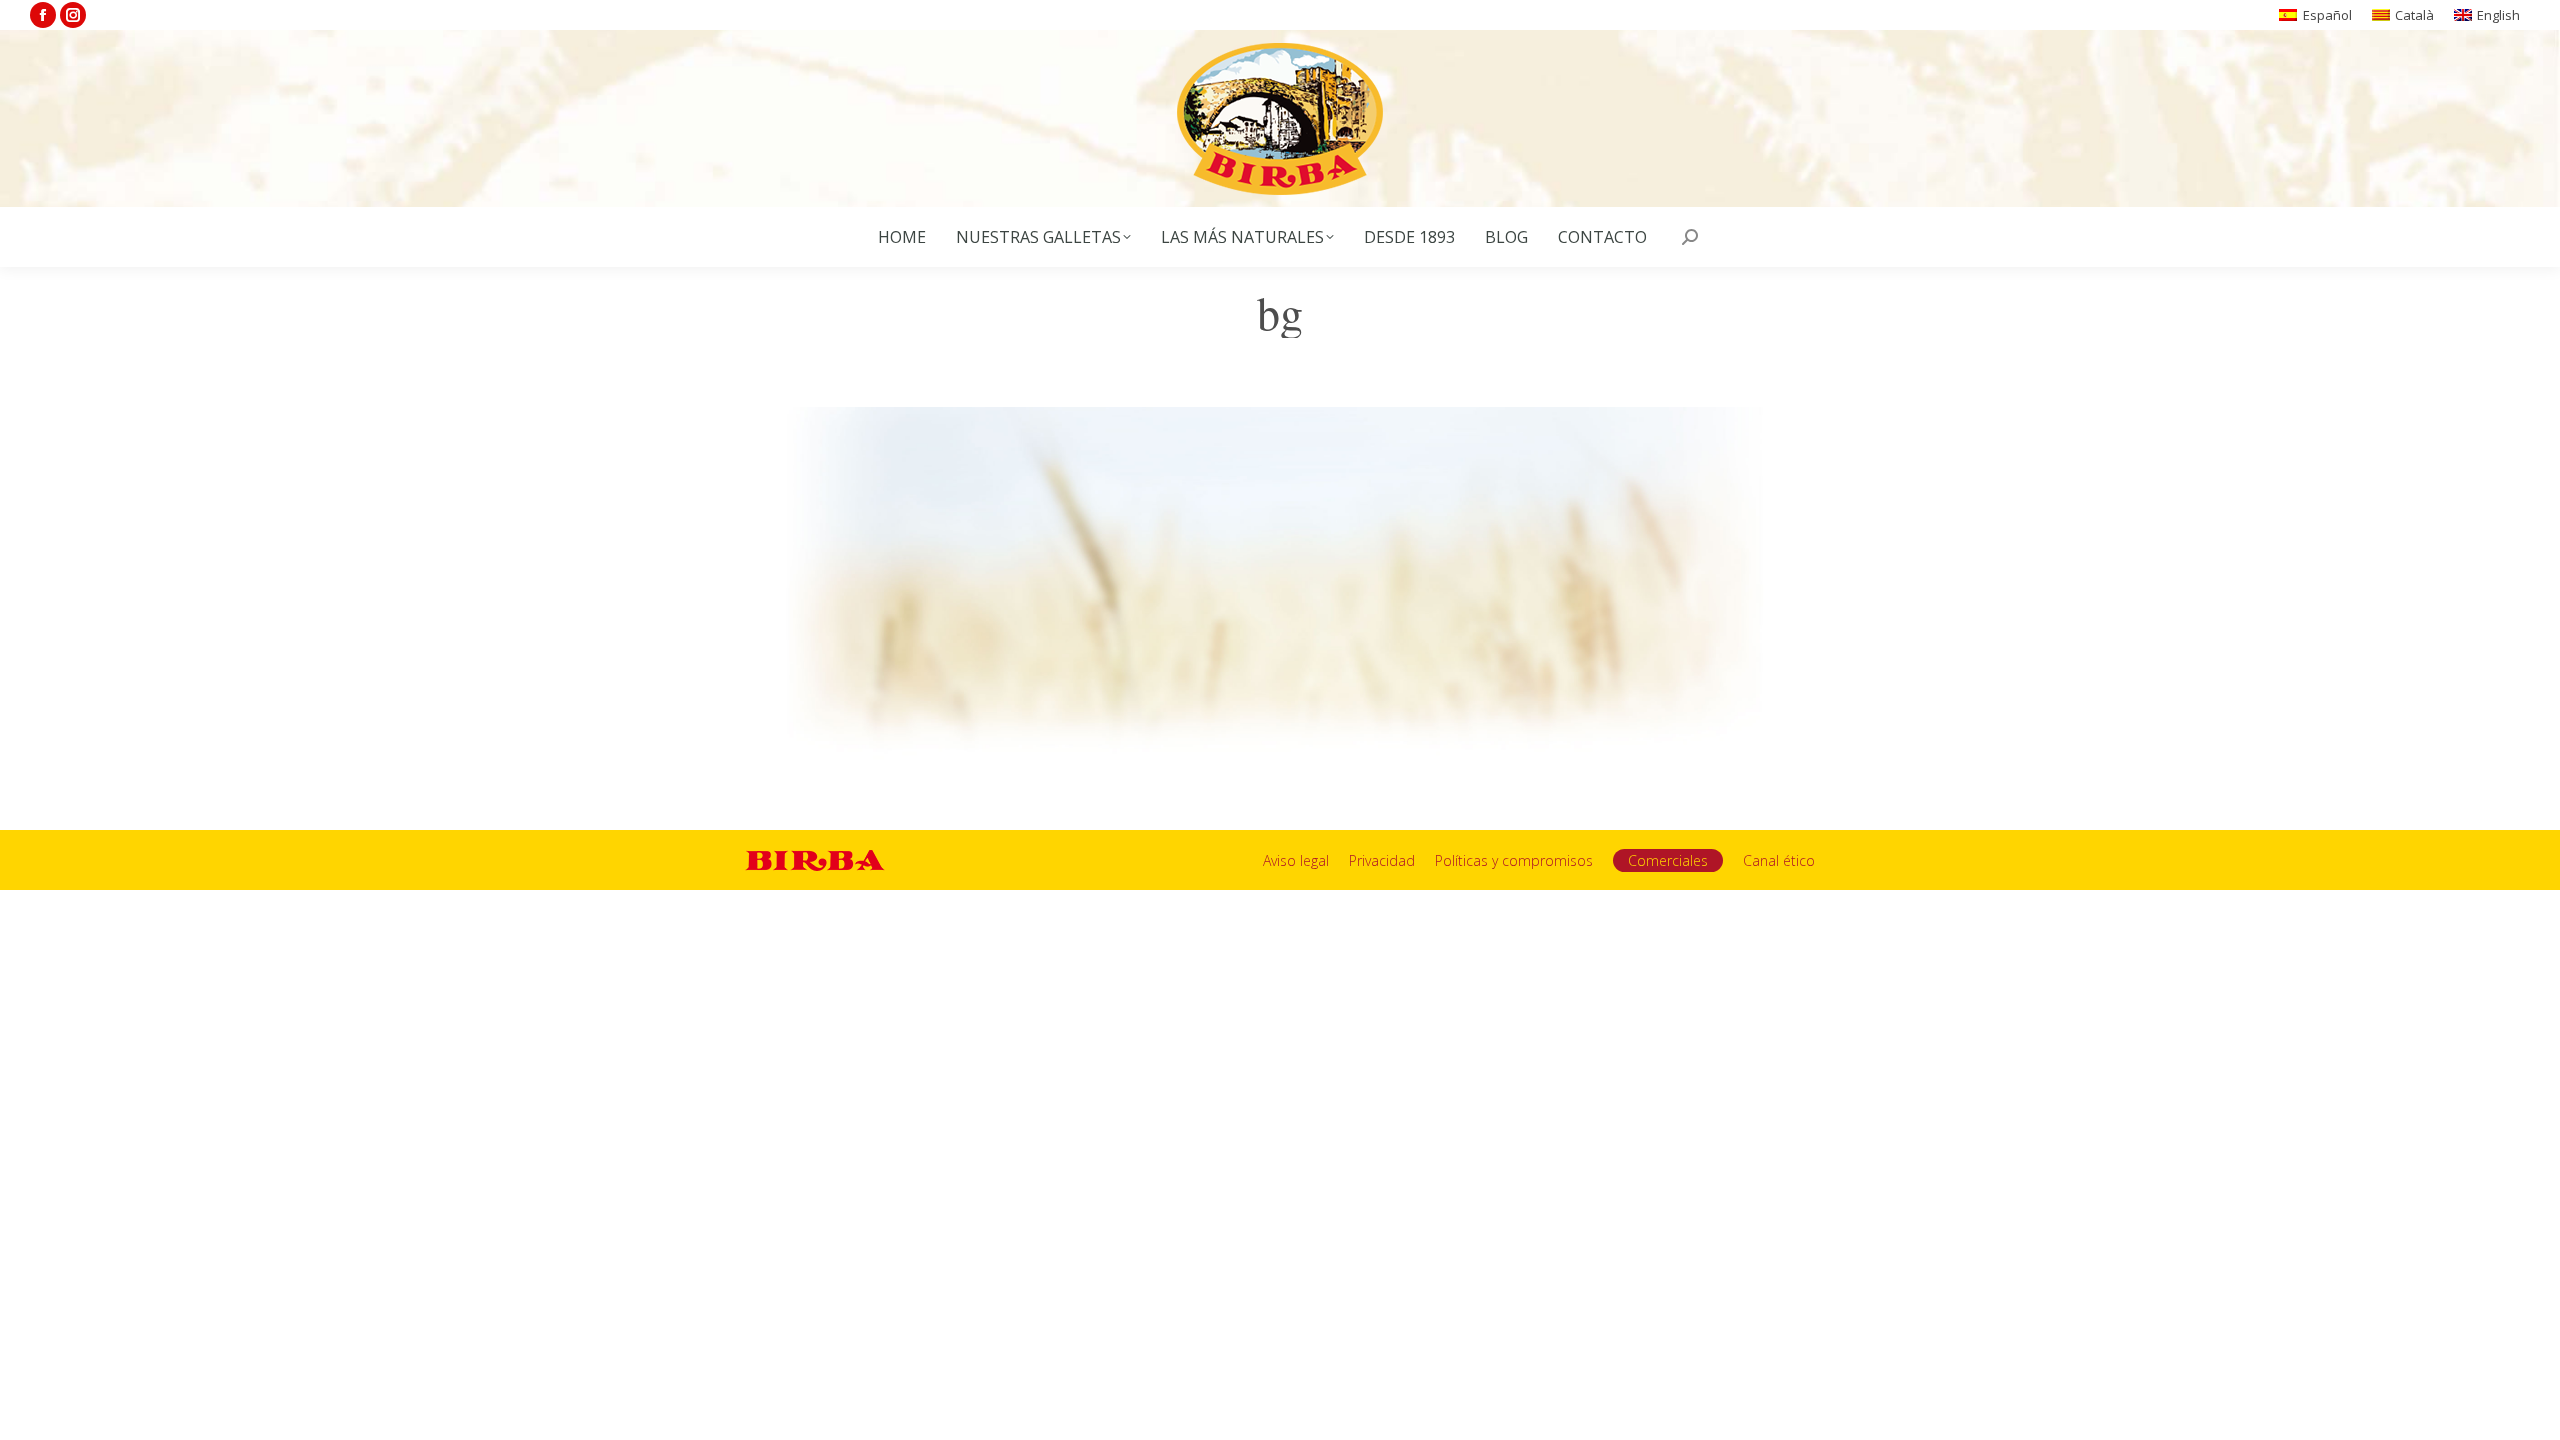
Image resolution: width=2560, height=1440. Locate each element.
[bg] (1280, 588)
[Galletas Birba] (1280, 118)
